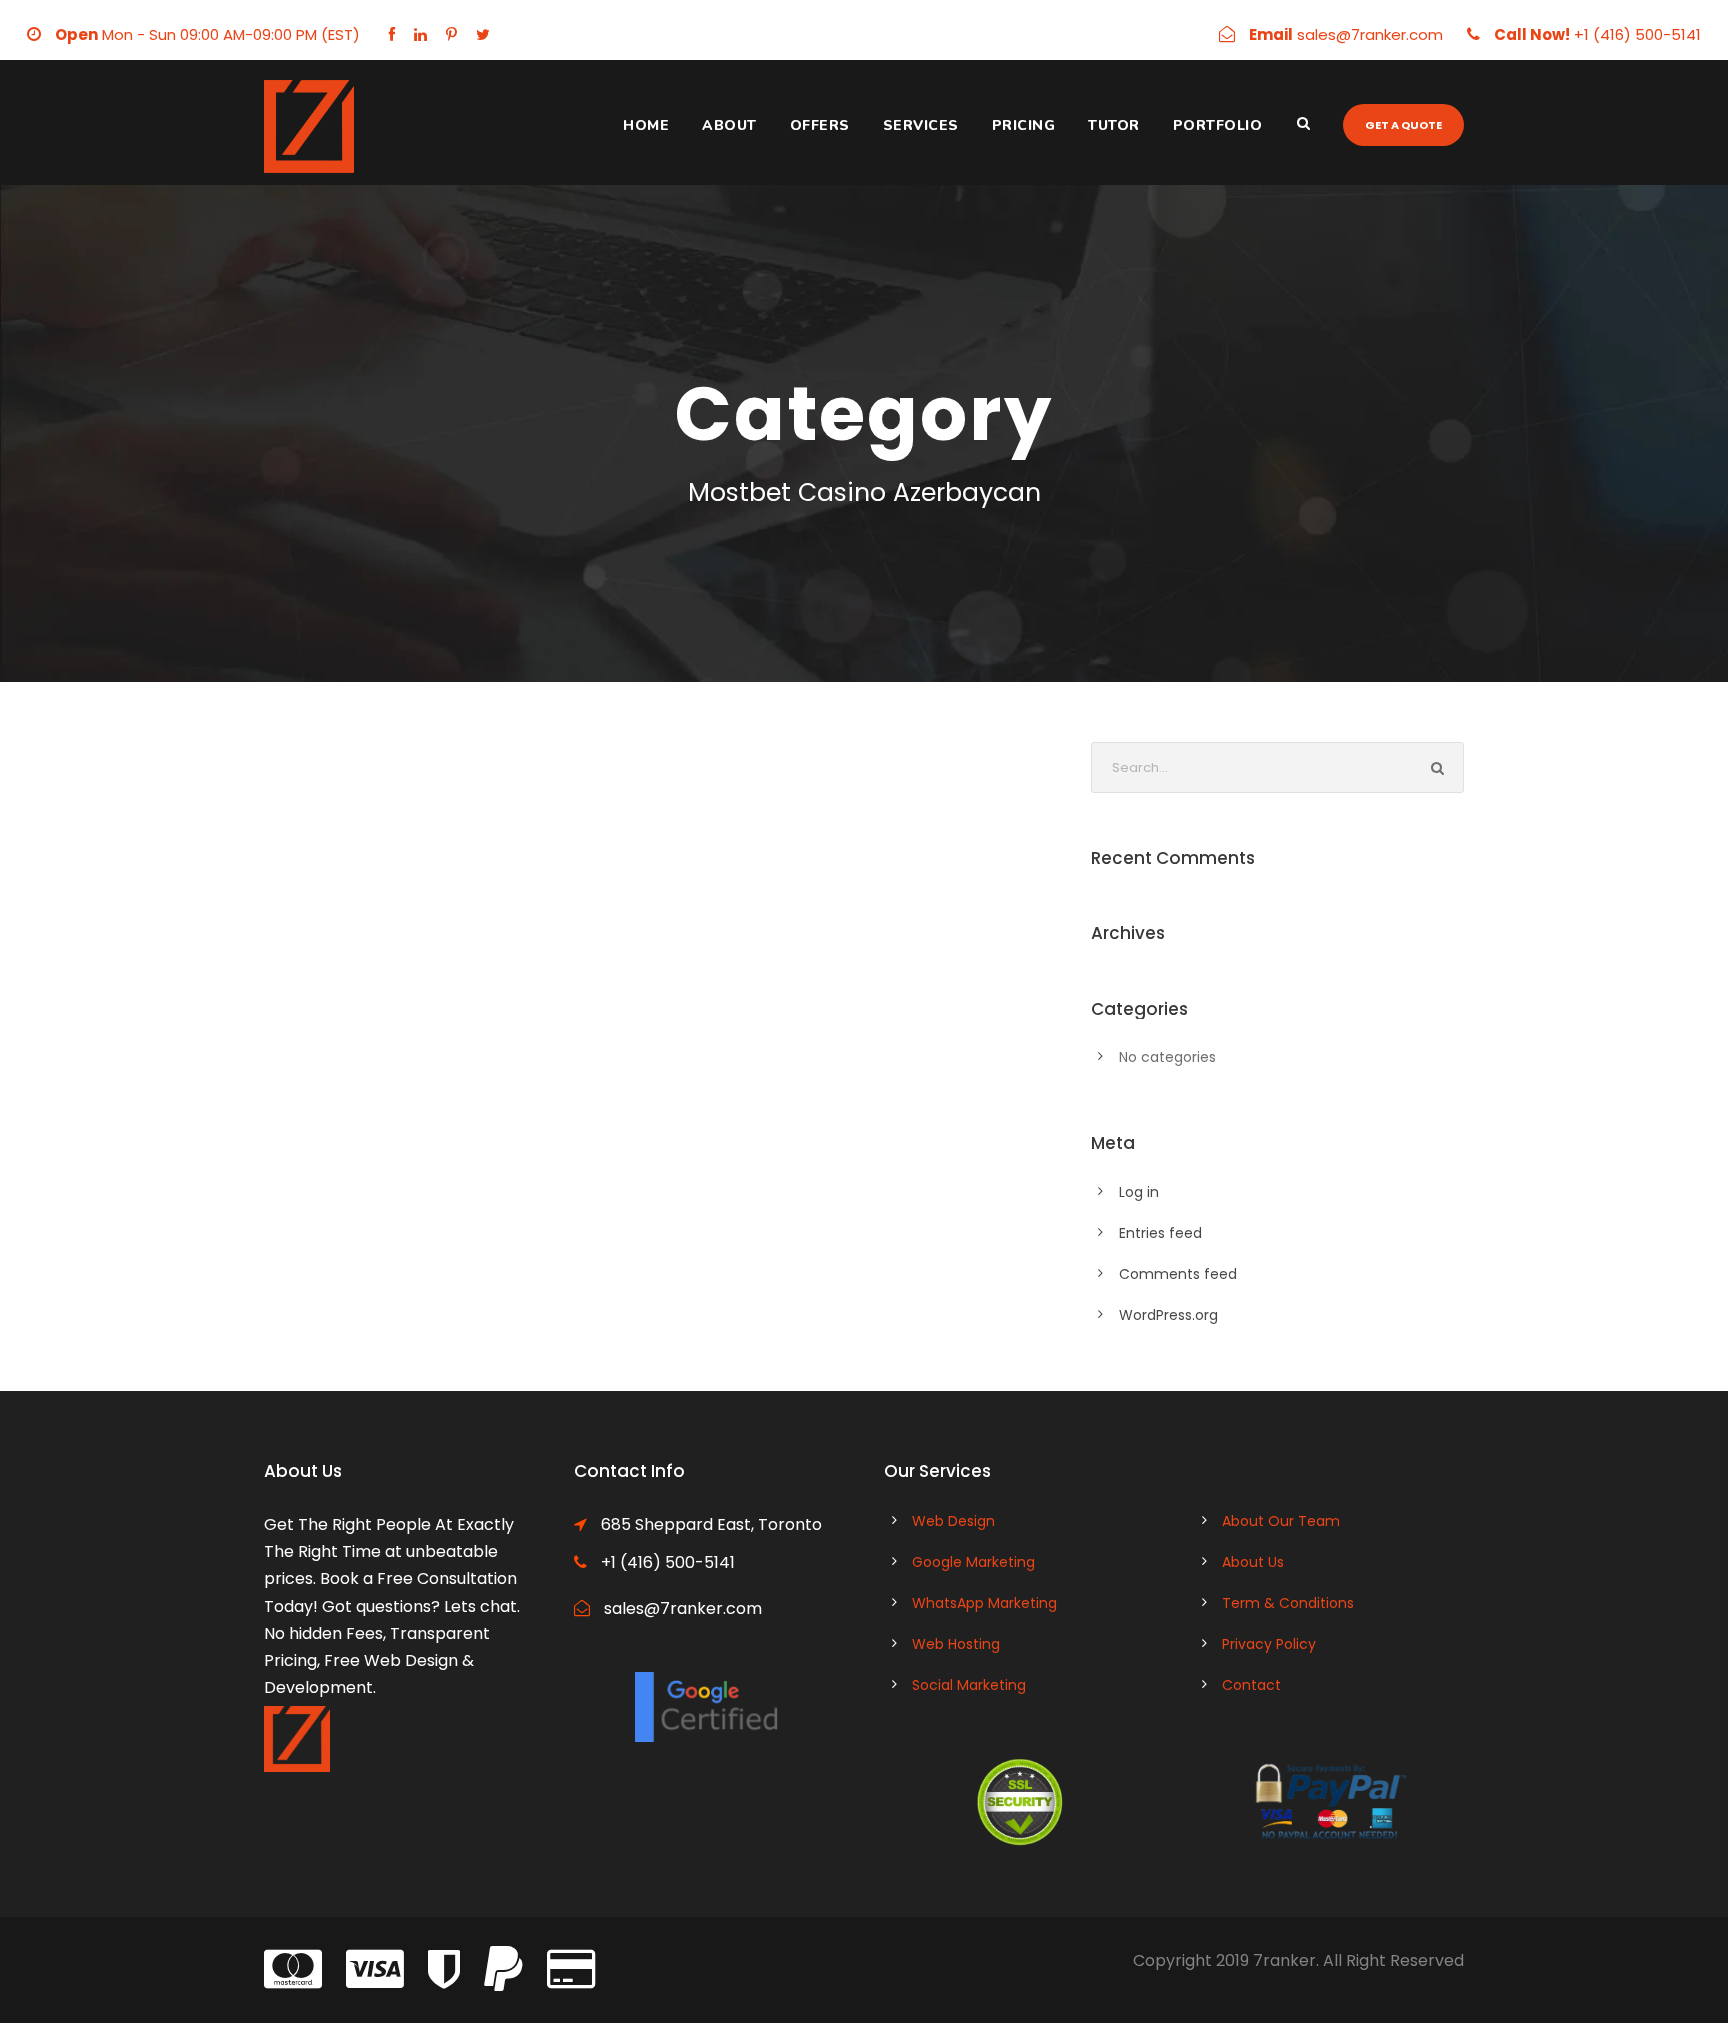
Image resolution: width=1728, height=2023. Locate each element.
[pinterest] (451, 34)
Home (646, 125)
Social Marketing (969, 1685)
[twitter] (483, 34)
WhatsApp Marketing (984, 1603)
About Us (1253, 1562)
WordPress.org (1168, 1315)
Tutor (1114, 125)
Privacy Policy (1269, 1644)
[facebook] (392, 34)
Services (921, 125)
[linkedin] (420, 34)
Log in (1139, 1192)
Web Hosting (956, 1644)
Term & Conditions (1288, 1603)
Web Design (953, 1521)
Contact (1251, 1685)
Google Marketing (973, 1562)
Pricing (1024, 125)
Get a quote (1403, 125)
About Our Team (1281, 1521)
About (729, 125)
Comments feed (1178, 1274)
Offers (820, 125)
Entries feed (1160, 1233)
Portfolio (1218, 125)
